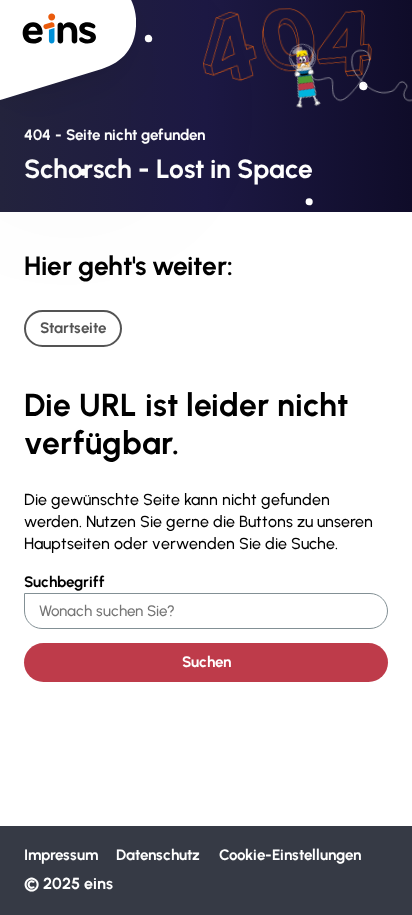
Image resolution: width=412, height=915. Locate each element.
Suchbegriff (64, 582)
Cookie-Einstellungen (290, 855)
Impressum (61, 855)
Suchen (206, 662)
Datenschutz (158, 855)
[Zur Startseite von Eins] (68, 49)
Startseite (73, 328)
